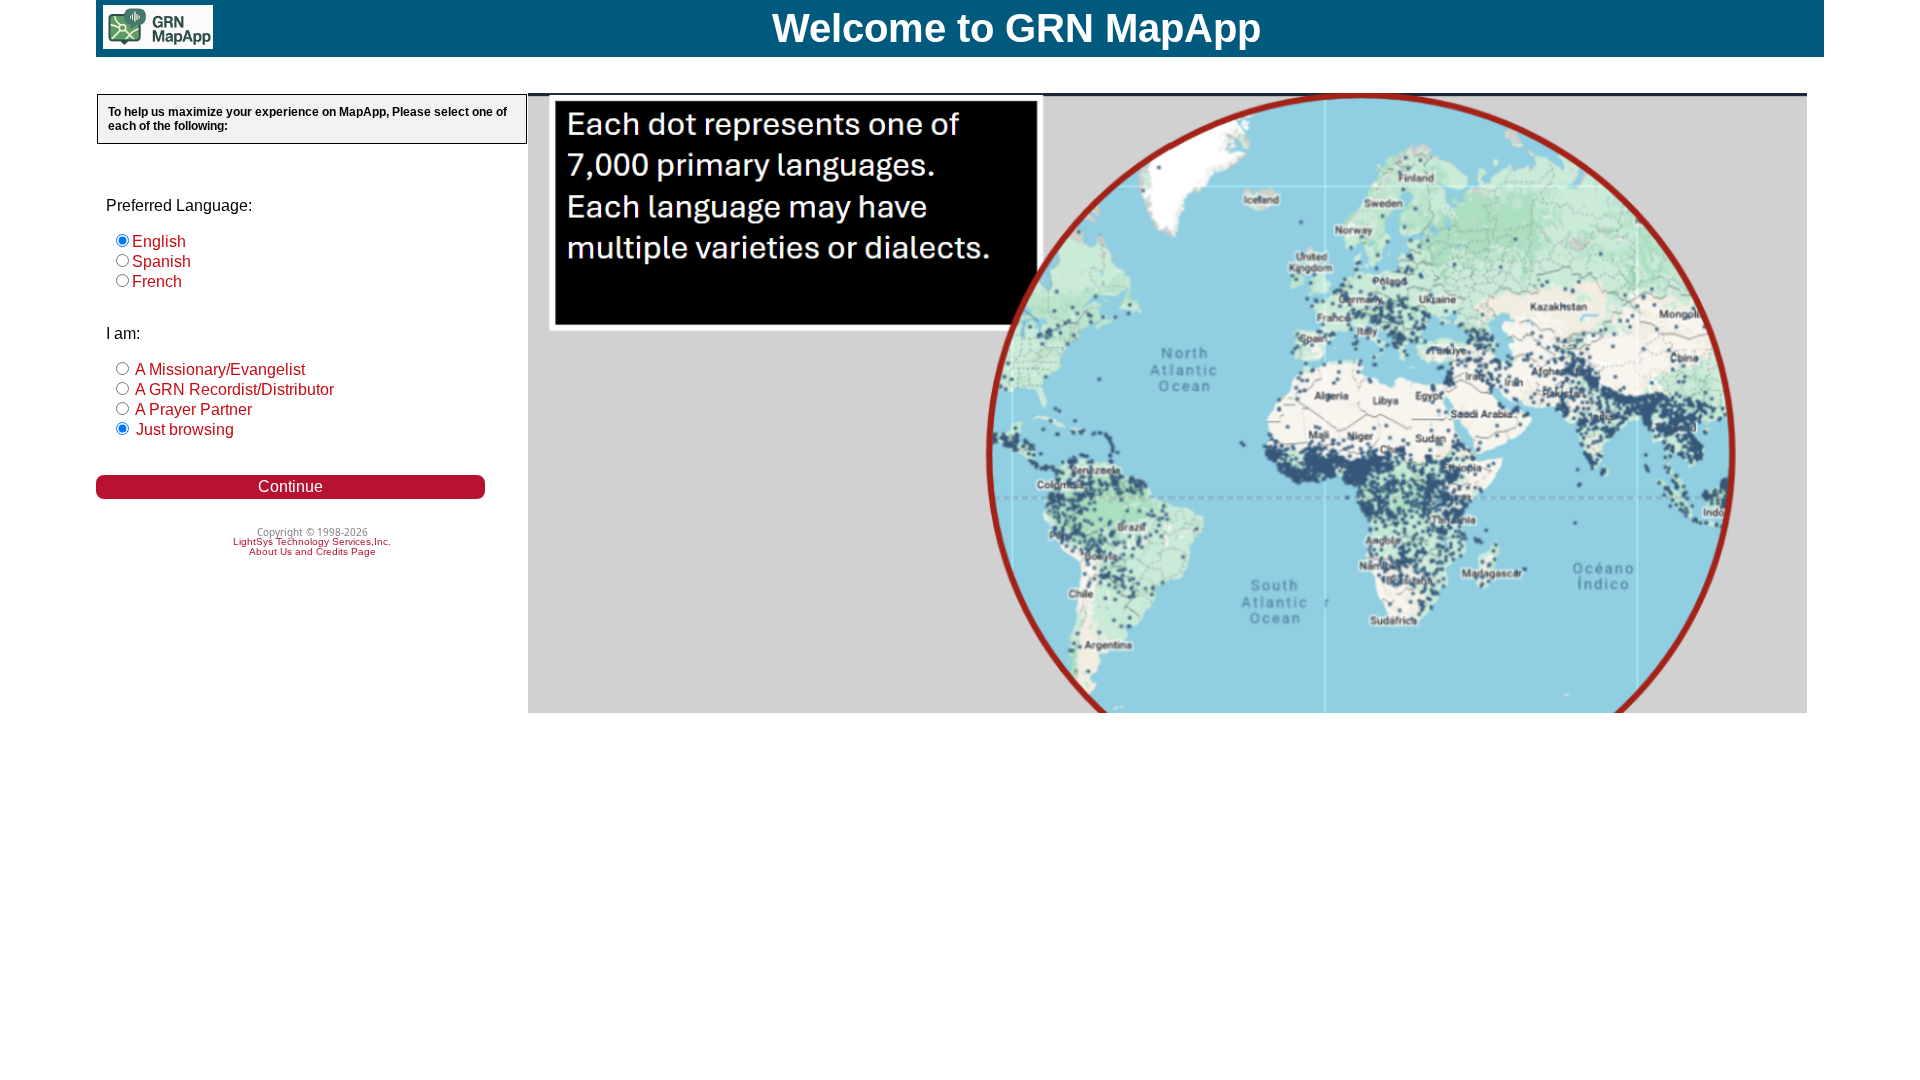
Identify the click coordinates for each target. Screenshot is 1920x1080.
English (159, 241)
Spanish (161, 261)
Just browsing (183, 429)
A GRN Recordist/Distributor (233, 389)
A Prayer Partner (192, 409)
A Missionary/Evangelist (218, 369)
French (157, 281)
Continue (290, 486)
